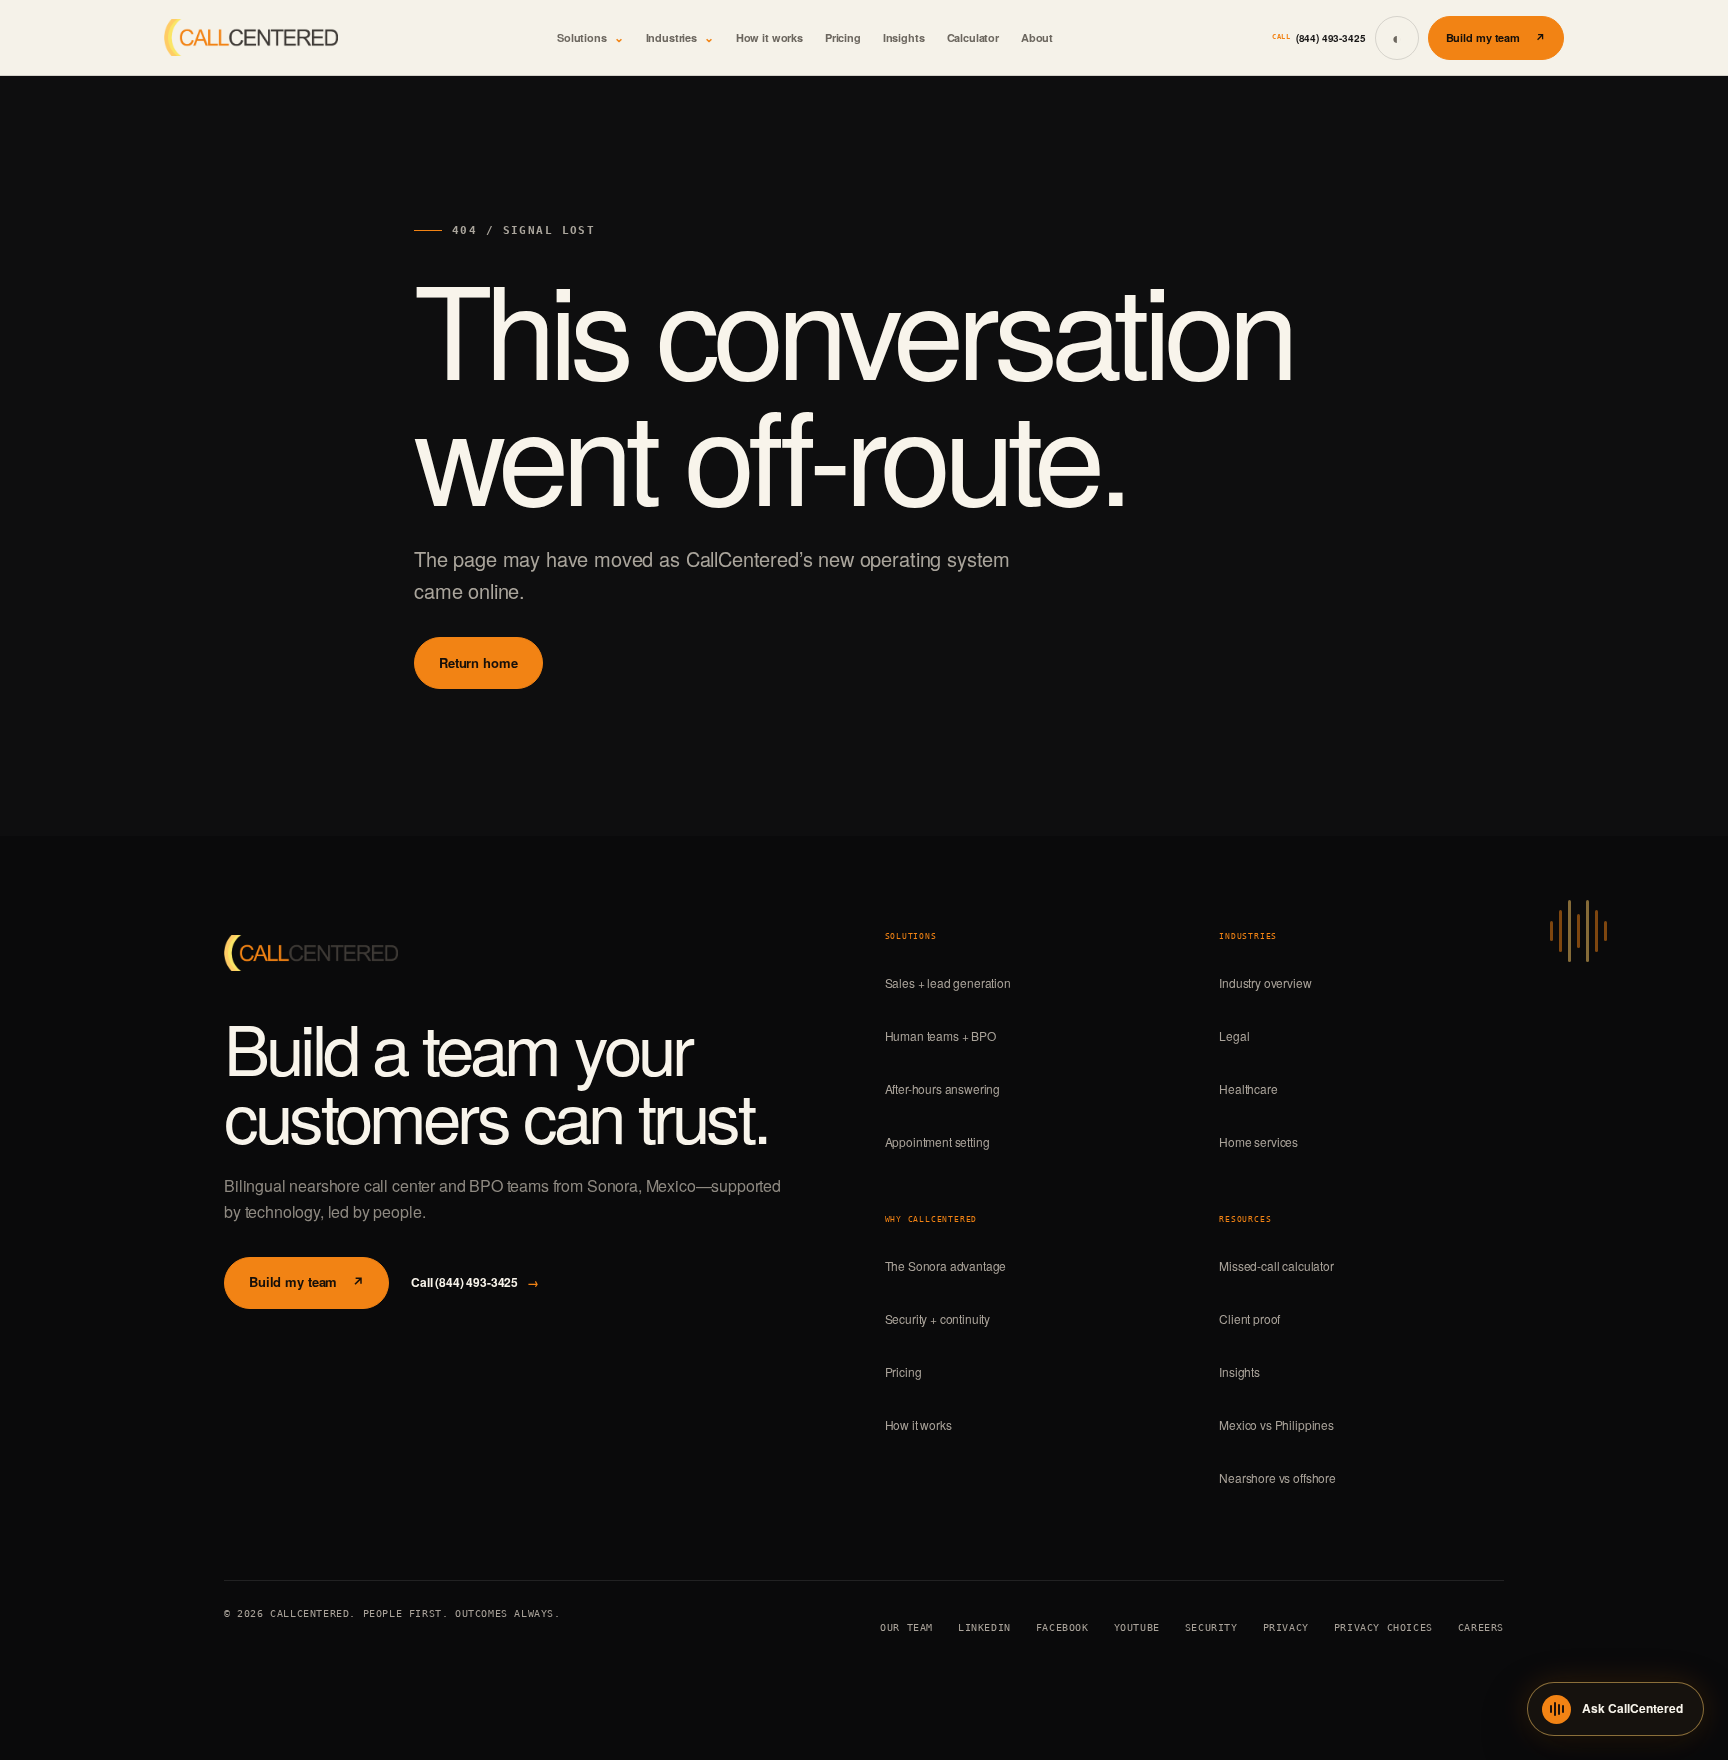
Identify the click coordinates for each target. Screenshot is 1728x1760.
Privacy (1286, 1627)
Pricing (843, 37)
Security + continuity (938, 1318)
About (1037, 37)
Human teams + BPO (940, 1035)
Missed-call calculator (1276, 1265)
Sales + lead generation (948, 982)
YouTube (1137, 1627)
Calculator (973, 37)
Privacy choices (1383, 1627)
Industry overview (1265, 982)
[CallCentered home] (251, 38)
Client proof (1249, 1318)
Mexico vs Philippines (1276, 1424)
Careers (1481, 1627)
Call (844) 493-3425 (475, 1282)
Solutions (590, 37)
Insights (904, 37)
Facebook (1062, 1627)
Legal (1234, 1035)
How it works (769, 37)
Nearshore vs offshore (1277, 1477)
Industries (680, 37)
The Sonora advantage (946, 1265)
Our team (906, 1627)
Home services (1258, 1141)
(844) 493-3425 (1318, 38)
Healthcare (1248, 1088)
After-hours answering (943, 1088)
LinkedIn (984, 1627)
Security (1211, 1627)
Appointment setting (937, 1141)
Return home (478, 662)
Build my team (1496, 37)
